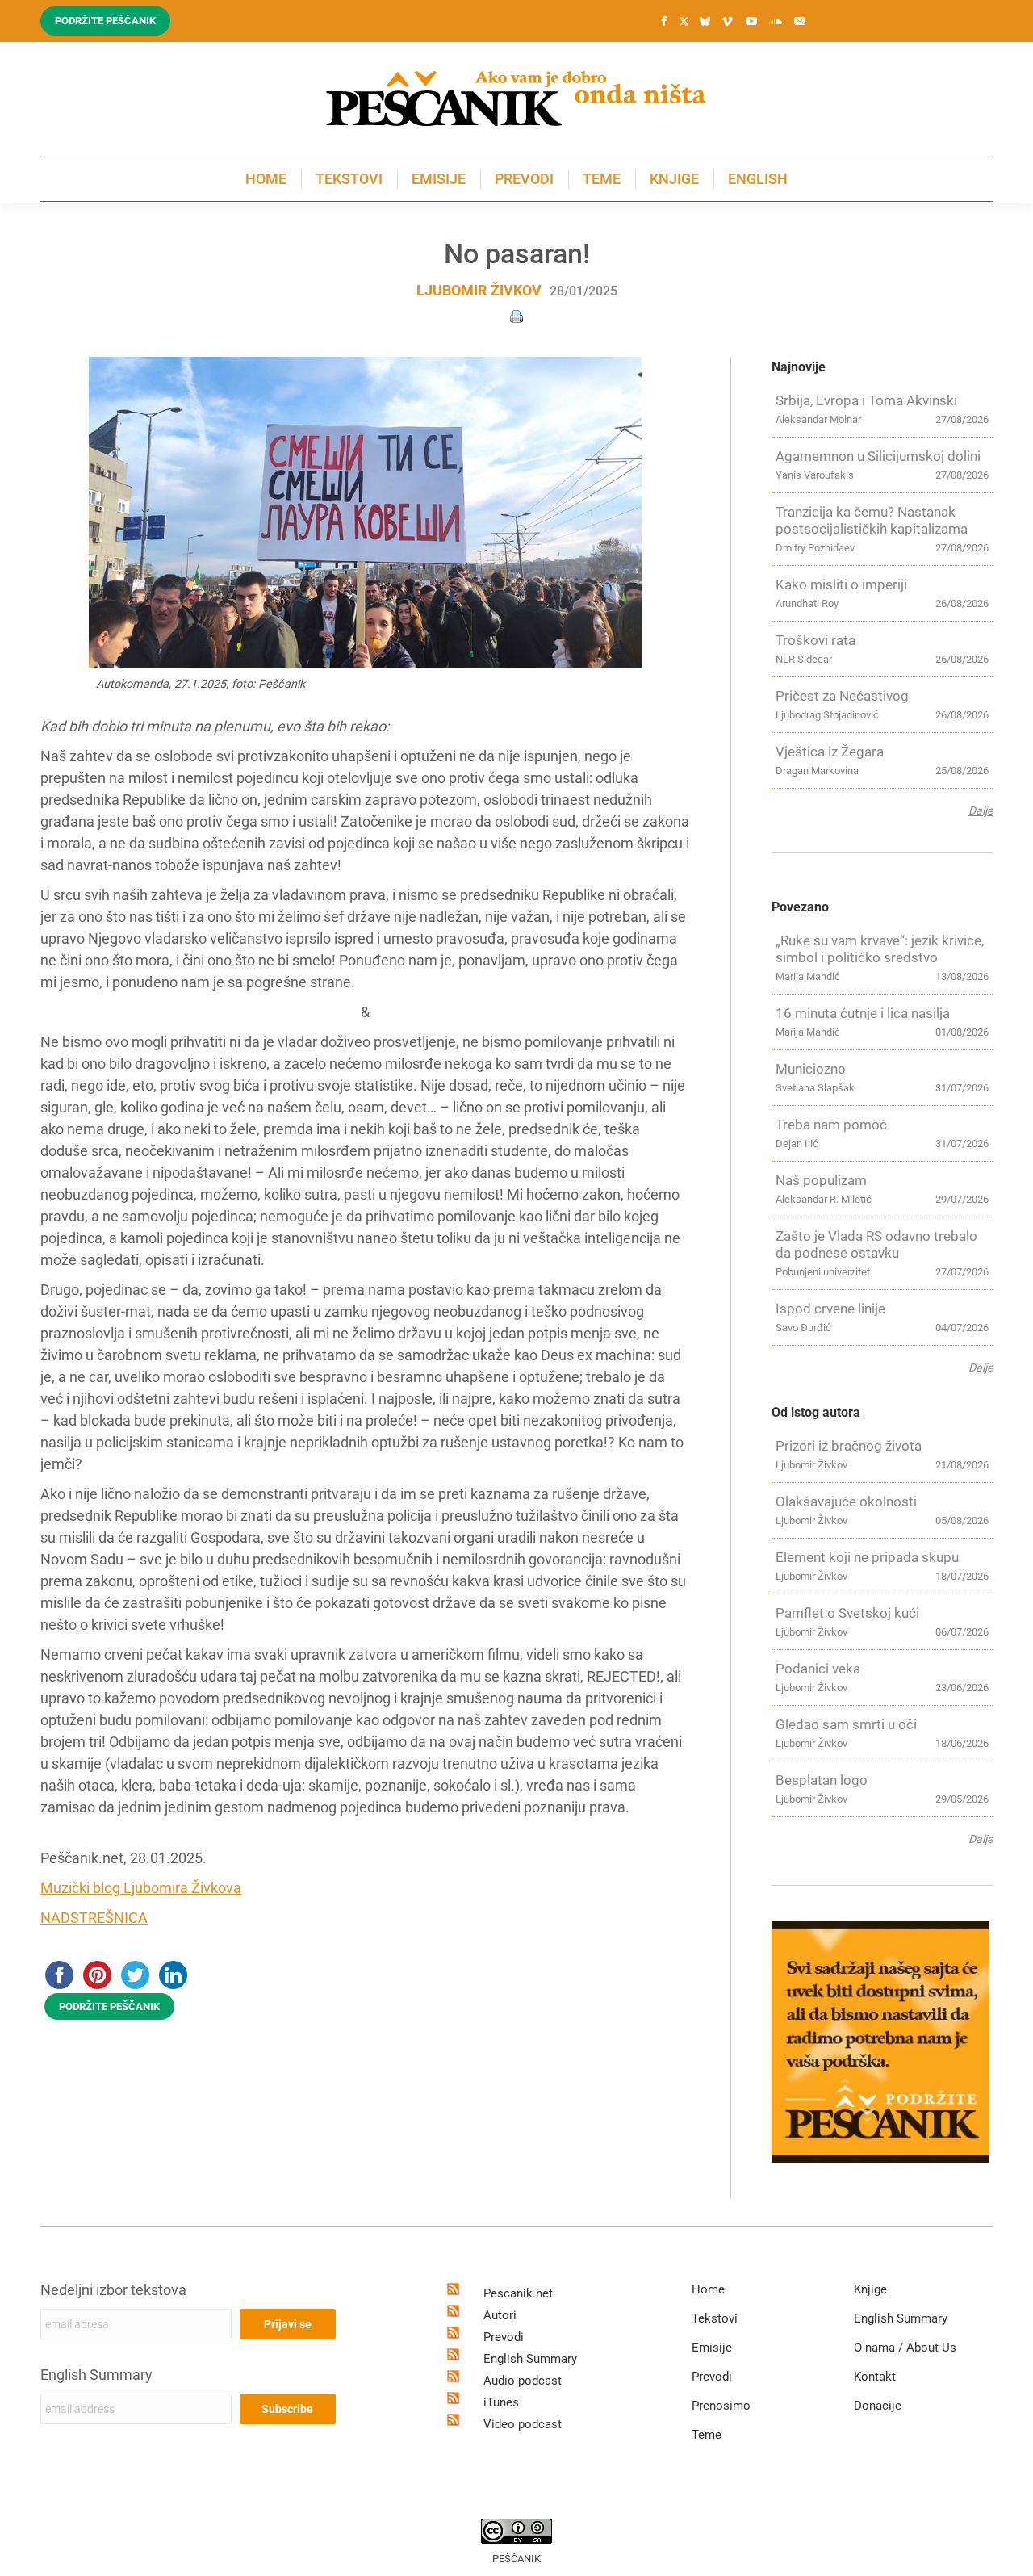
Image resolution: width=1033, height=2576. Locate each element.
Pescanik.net (518, 2293)
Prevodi (504, 2337)
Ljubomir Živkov (479, 290)
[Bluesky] (705, 22)
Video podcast (523, 2424)
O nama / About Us (905, 2348)
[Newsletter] (800, 21)
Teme (707, 2435)
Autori (500, 2315)
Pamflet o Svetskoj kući (847, 1613)
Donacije (878, 2406)
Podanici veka (818, 1669)
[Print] (516, 315)
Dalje (981, 810)
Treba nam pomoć (831, 1125)
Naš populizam (821, 1180)
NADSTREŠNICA (94, 1918)
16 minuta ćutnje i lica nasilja (863, 1013)
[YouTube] (751, 21)
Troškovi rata (816, 640)
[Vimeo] (727, 21)
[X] (684, 22)
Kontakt (875, 2377)
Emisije (712, 2348)
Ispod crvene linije (830, 1309)
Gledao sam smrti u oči (846, 1724)
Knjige (870, 2289)
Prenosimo (721, 2406)
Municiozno (811, 1069)
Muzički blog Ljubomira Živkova (141, 1888)
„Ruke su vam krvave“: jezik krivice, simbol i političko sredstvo (880, 949)
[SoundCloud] (776, 21)
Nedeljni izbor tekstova (113, 2290)
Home (708, 2289)
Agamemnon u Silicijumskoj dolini (878, 456)
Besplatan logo (822, 1780)
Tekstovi (715, 2318)
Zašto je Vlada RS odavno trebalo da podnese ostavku (876, 1244)
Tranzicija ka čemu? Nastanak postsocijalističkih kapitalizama (872, 520)
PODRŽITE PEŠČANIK (109, 2006)
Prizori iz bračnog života (849, 1446)
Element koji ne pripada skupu (867, 1557)
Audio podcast (523, 2381)
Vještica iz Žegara (830, 752)
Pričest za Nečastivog (842, 696)
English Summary (96, 2375)
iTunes (501, 2402)
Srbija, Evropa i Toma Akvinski (866, 400)
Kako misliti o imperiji (841, 584)
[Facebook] (664, 21)
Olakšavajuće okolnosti (846, 1502)
